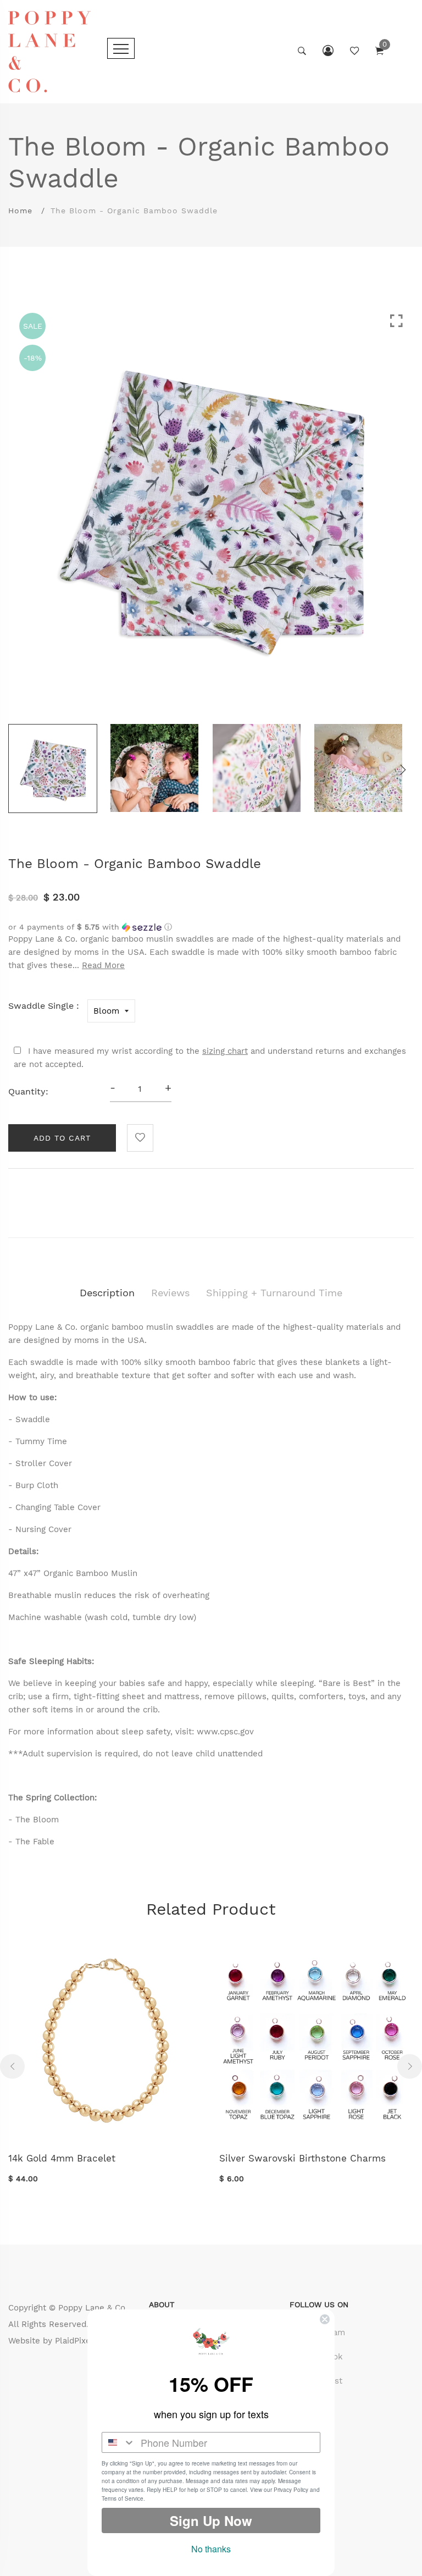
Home (20, 211)
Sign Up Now (211, 2520)
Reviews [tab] (170, 1293)
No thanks (211, 2549)
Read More (103, 965)
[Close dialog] (325, 2319)
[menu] (121, 48)
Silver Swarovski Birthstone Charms (302, 2158)
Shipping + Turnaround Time (274, 1293)
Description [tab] (107, 1293)
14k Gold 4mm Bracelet (62, 2158)
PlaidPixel (74, 2341)
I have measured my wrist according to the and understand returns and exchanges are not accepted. (210, 1058)
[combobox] (119, 2442)
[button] (211, 927)
